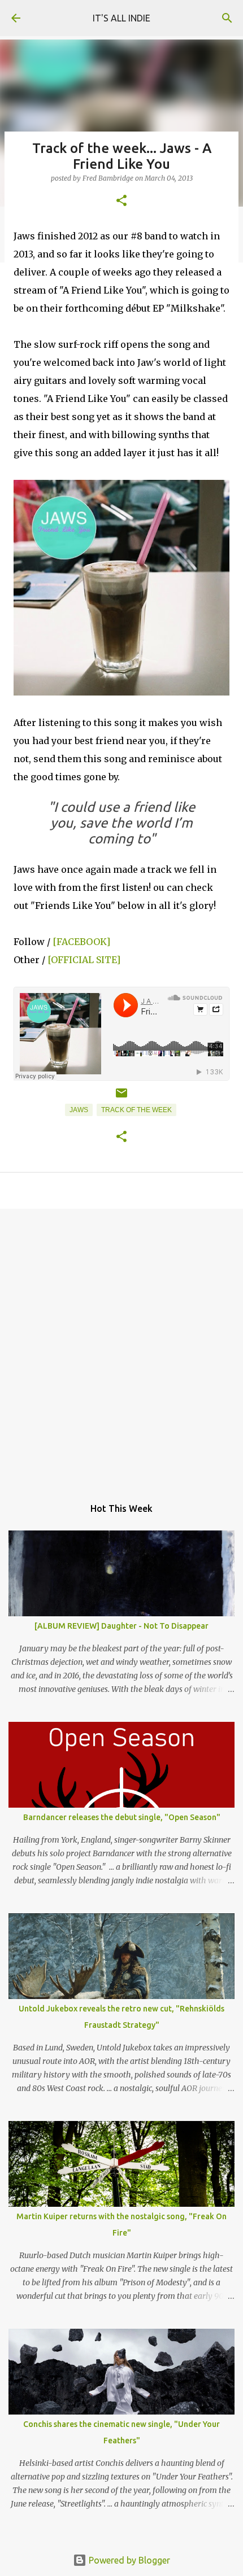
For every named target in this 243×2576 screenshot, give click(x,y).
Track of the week (136, 1110)
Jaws (79, 1110)
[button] (121, 201)
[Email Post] (121, 1097)
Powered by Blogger (128, 2560)
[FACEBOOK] (81, 942)
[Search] (227, 18)
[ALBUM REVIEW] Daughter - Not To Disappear (121, 1626)
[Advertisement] (121, 1347)
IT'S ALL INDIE (121, 18)
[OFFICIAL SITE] (84, 960)
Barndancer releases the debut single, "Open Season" (122, 1817)
